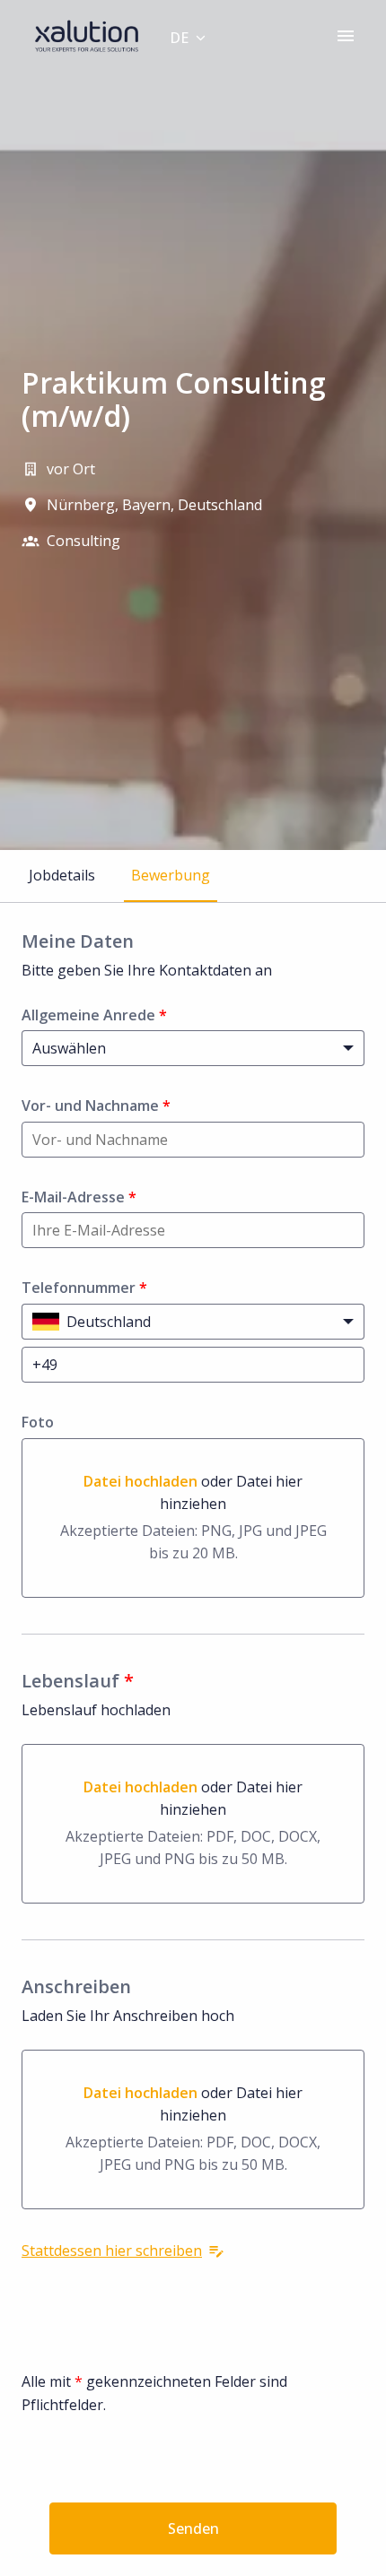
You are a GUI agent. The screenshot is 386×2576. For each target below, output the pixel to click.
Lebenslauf (78, 1681)
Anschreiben (76, 1987)
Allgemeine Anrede (94, 1015)
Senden (193, 2528)
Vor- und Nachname (96, 1106)
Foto (38, 1422)
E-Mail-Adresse (79, 1197)
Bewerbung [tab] (171, 875)
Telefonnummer (84, 1288)
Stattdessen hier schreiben (112, 2251)
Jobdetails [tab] (62, 875)
